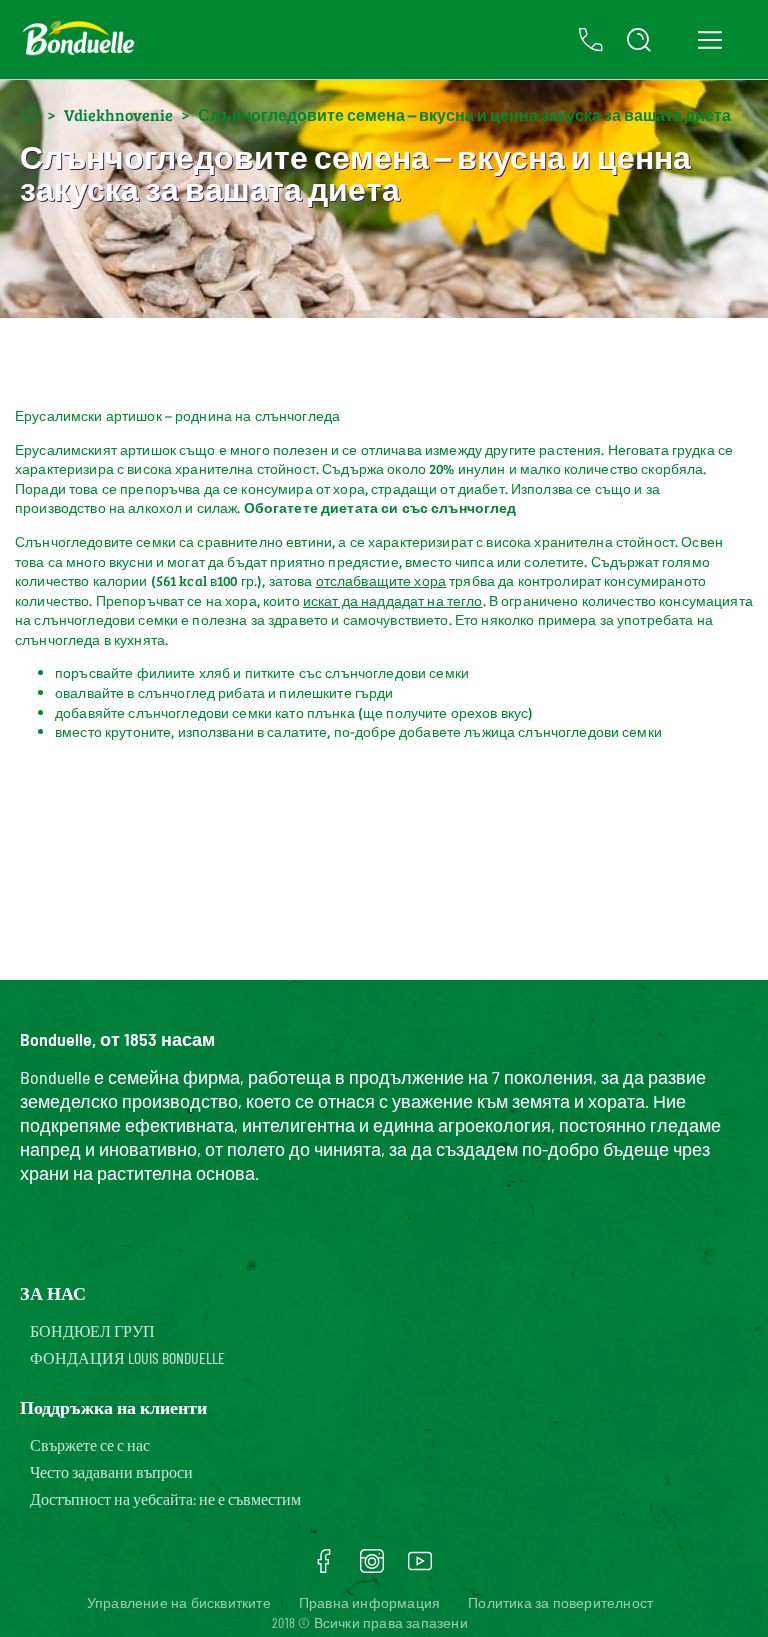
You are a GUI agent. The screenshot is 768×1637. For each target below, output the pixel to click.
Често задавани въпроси (111, 1471)
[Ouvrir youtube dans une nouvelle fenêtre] (420, 1568)
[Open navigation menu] (709, 40)
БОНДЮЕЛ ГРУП (92, 1330)
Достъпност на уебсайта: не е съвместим (165, 1498)
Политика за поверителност (560, 1602)
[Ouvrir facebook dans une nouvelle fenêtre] (324, 1568)
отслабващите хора (381, 580)
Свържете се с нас (90, 1444)
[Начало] (29, 113)
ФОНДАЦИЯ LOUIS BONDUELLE (127, 1357)
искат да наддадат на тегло (393, 600)
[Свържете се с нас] (591, 40)
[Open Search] (639, 40)
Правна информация (369, 1602)
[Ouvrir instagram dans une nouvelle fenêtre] (372, 1568)
